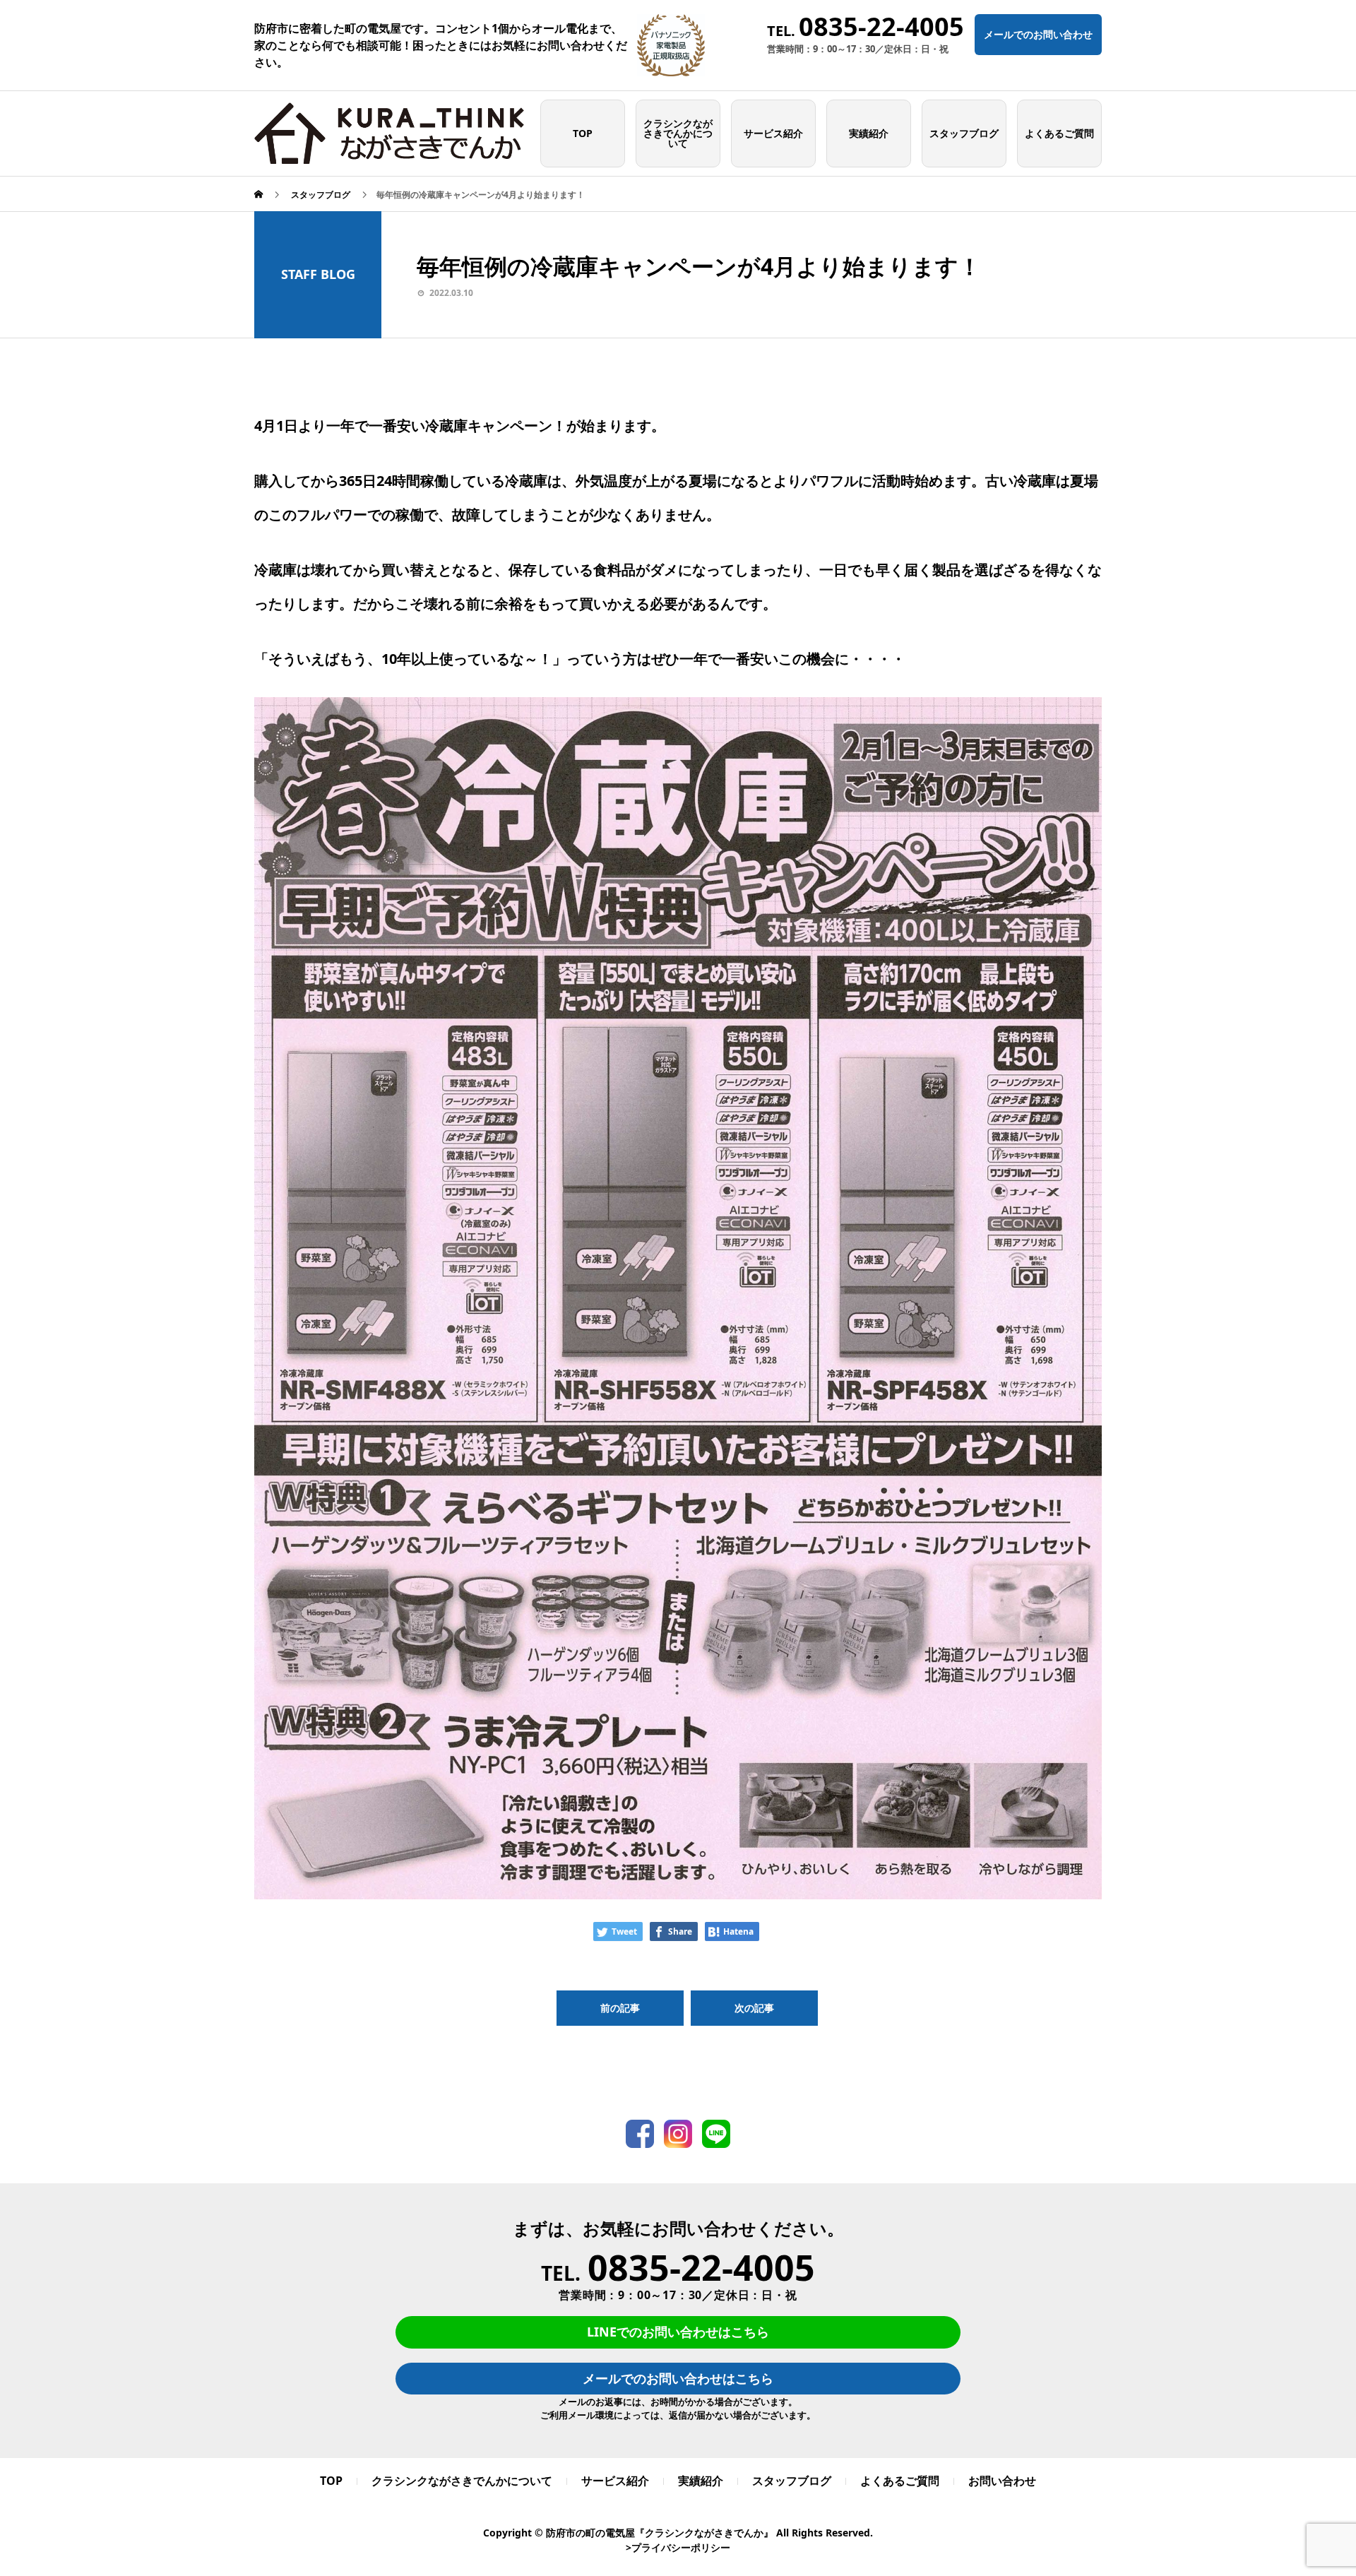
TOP (583, 133)
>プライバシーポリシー (678, 2547)
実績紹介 (869, 133)
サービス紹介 (773, 133)
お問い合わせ (1002, 2481)
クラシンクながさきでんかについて (678, 133)
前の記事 (620, 2008)
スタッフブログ (964, 133)
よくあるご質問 (1059, 133)
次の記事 (754, 2008)
